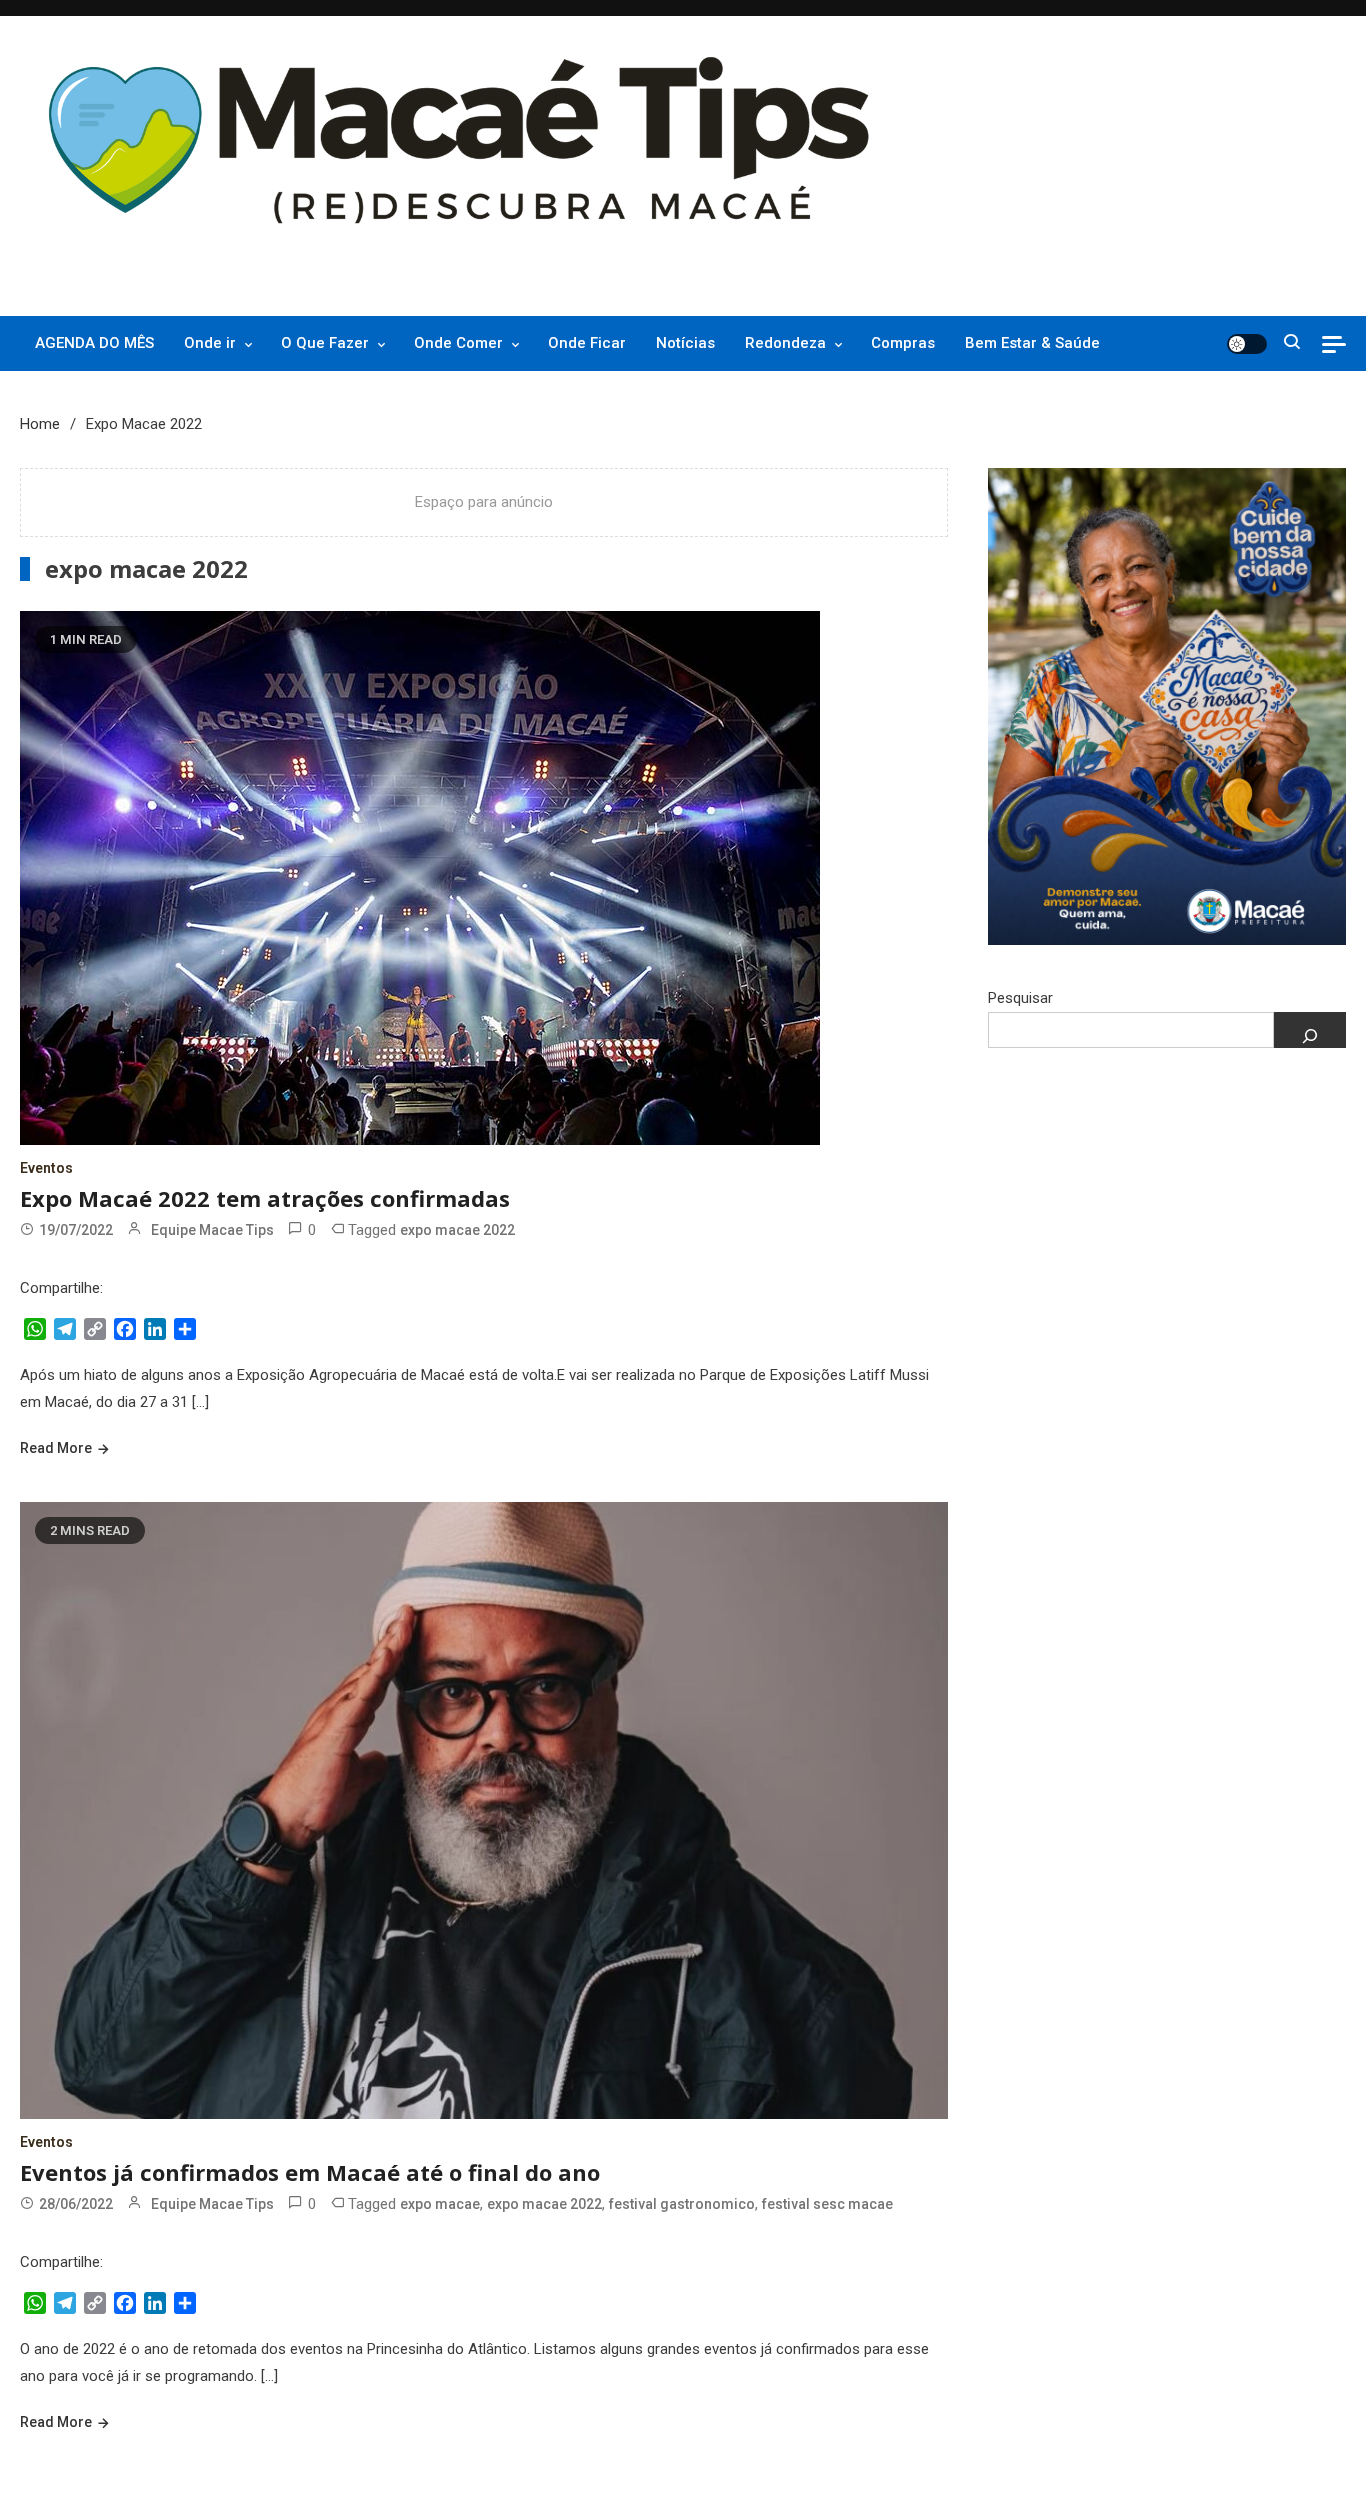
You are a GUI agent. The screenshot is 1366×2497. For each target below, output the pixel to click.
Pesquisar (1020, 998)
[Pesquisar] (1310, 1030)
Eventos (46, 1168)
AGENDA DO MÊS (94, 343)
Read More (56, 1448)
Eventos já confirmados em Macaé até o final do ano (310, 2172)
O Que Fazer (325, 343)
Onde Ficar (587, 343)
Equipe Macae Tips (212, 1230)
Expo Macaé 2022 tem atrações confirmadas (265, 1198)
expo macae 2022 (457, 1230)
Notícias (685, 343)
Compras (903, 343)
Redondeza (785, 343)
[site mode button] (1247, 344)
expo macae (440, 2204)
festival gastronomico (682, 2204)
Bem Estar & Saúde (1032, 343)
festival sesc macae (827, 2204)
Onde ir (210, 343)
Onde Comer (458, 343)
